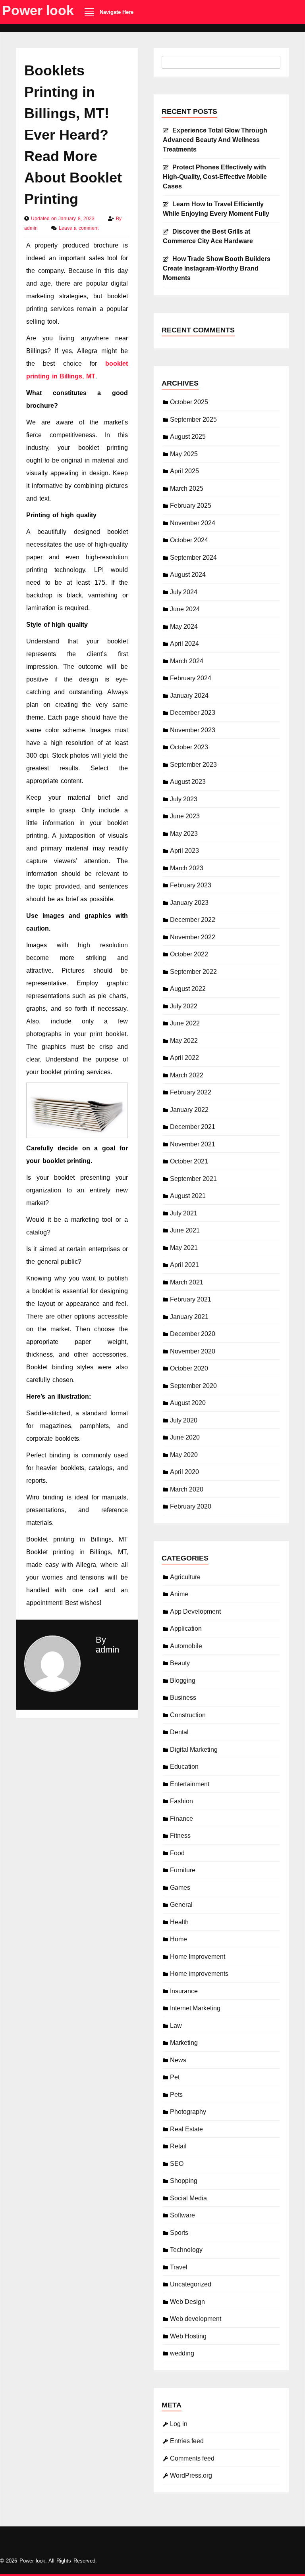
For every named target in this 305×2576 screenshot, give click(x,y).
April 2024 (184, 644)
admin (32, 228)
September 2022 (193, 972)
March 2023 (187, 868)
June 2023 (185, 816)
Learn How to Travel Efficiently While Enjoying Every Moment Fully (216, 209)
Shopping (184, 2181)
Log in (179, 2424)
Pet (175, 2077)
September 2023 (193, 765)
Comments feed (192, 2458)
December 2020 (193, 1334)
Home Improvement (198, 1957)
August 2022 (188, 989)
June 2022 (185, 1023)
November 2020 (193, 1351)
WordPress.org (191, 2475)
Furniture (183, 1870)
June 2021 (185, 1230)
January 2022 (189, 1110)
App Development (195, 1611)
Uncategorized (191, 2284)
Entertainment (190, 1784)
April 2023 (184, 851)
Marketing (184, 2043)
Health (179, 1922)
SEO (177, 2164)
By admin (107, 1645)
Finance (181, 1819)
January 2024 (189, 696)
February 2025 (191, 506)
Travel (179, 2267)
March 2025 (187, 489)
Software (182, 2215)
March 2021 (187, 1282)
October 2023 (189, 747)
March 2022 (187, 1075)
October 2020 (189, 1368)
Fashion (181, 1801)
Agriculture (185, 1577)
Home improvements (199, 1974)
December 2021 (193, 1127)
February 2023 (191, 885)
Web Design (187, 2302)
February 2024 (191, 678)
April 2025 (184, 471)
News (178, 2060)
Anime (179, 1594)
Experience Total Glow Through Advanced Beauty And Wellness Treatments (215, 140)
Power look (38, 10)
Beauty (180, 1663)
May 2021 (184, 1248)
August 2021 (188, 1196)
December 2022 (193, 920)
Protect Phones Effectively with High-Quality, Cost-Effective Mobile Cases (215, 177)
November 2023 (193, 730)
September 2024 (193, 558)
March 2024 (187, 661)
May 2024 (184, 627)
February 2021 (191, 1299)
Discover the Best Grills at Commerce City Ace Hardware (208, 236)
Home (179, 1939)
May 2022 (184, 1041)
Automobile (186, 1646)
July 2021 (184, 1213)
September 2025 (193, 419)
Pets (176, 2095)
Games (180, 1888)
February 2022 (191, 1092)
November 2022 (193, 937)
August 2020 (188, 1403)
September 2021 (193, 1179)
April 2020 (184, 1472)
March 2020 (187, 1489)
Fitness (180, 1836)
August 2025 (188, 437)
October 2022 (189, 954)
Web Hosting (188, 2336)
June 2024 (185, 609)
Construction (188, 1715)
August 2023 (188, 782)
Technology (186, 2250)
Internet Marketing (195, 2008)
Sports (179, 2233)
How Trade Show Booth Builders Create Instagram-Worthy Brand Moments (217, 268)
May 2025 (184, 454)
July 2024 (184, 592)
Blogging (183, 1681)
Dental (179, 1732)
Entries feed (187, 2441)
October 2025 (189, 402)
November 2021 (193, 1144)
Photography (188, 2112)
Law (176, 2026)
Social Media (188, 2198)
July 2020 (184, 1420)
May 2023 (184, 834)
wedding (182, 2353)
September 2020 (193, 1386)
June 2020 (185, 1437)
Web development (196, 2319)
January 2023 (189, 903)
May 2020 (184, 1455)
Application (186, 1629)
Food (177, 1853)
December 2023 (193, 713)
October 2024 (189, 540)
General (181, 1905)
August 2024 (188, 575)
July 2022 (184, 1006)
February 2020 (191, 1506)
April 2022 (184, 1058)
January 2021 (189, 1317)
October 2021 (189, 1161)
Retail (178, 2146)
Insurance (184, 1991)
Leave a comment (78, 228)
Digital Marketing (194, 1750)
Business (183, 1698)
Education (184, 1767)
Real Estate (186, 2129)
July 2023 (184, 799)
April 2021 (184, 1265)
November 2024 (193, 523)
